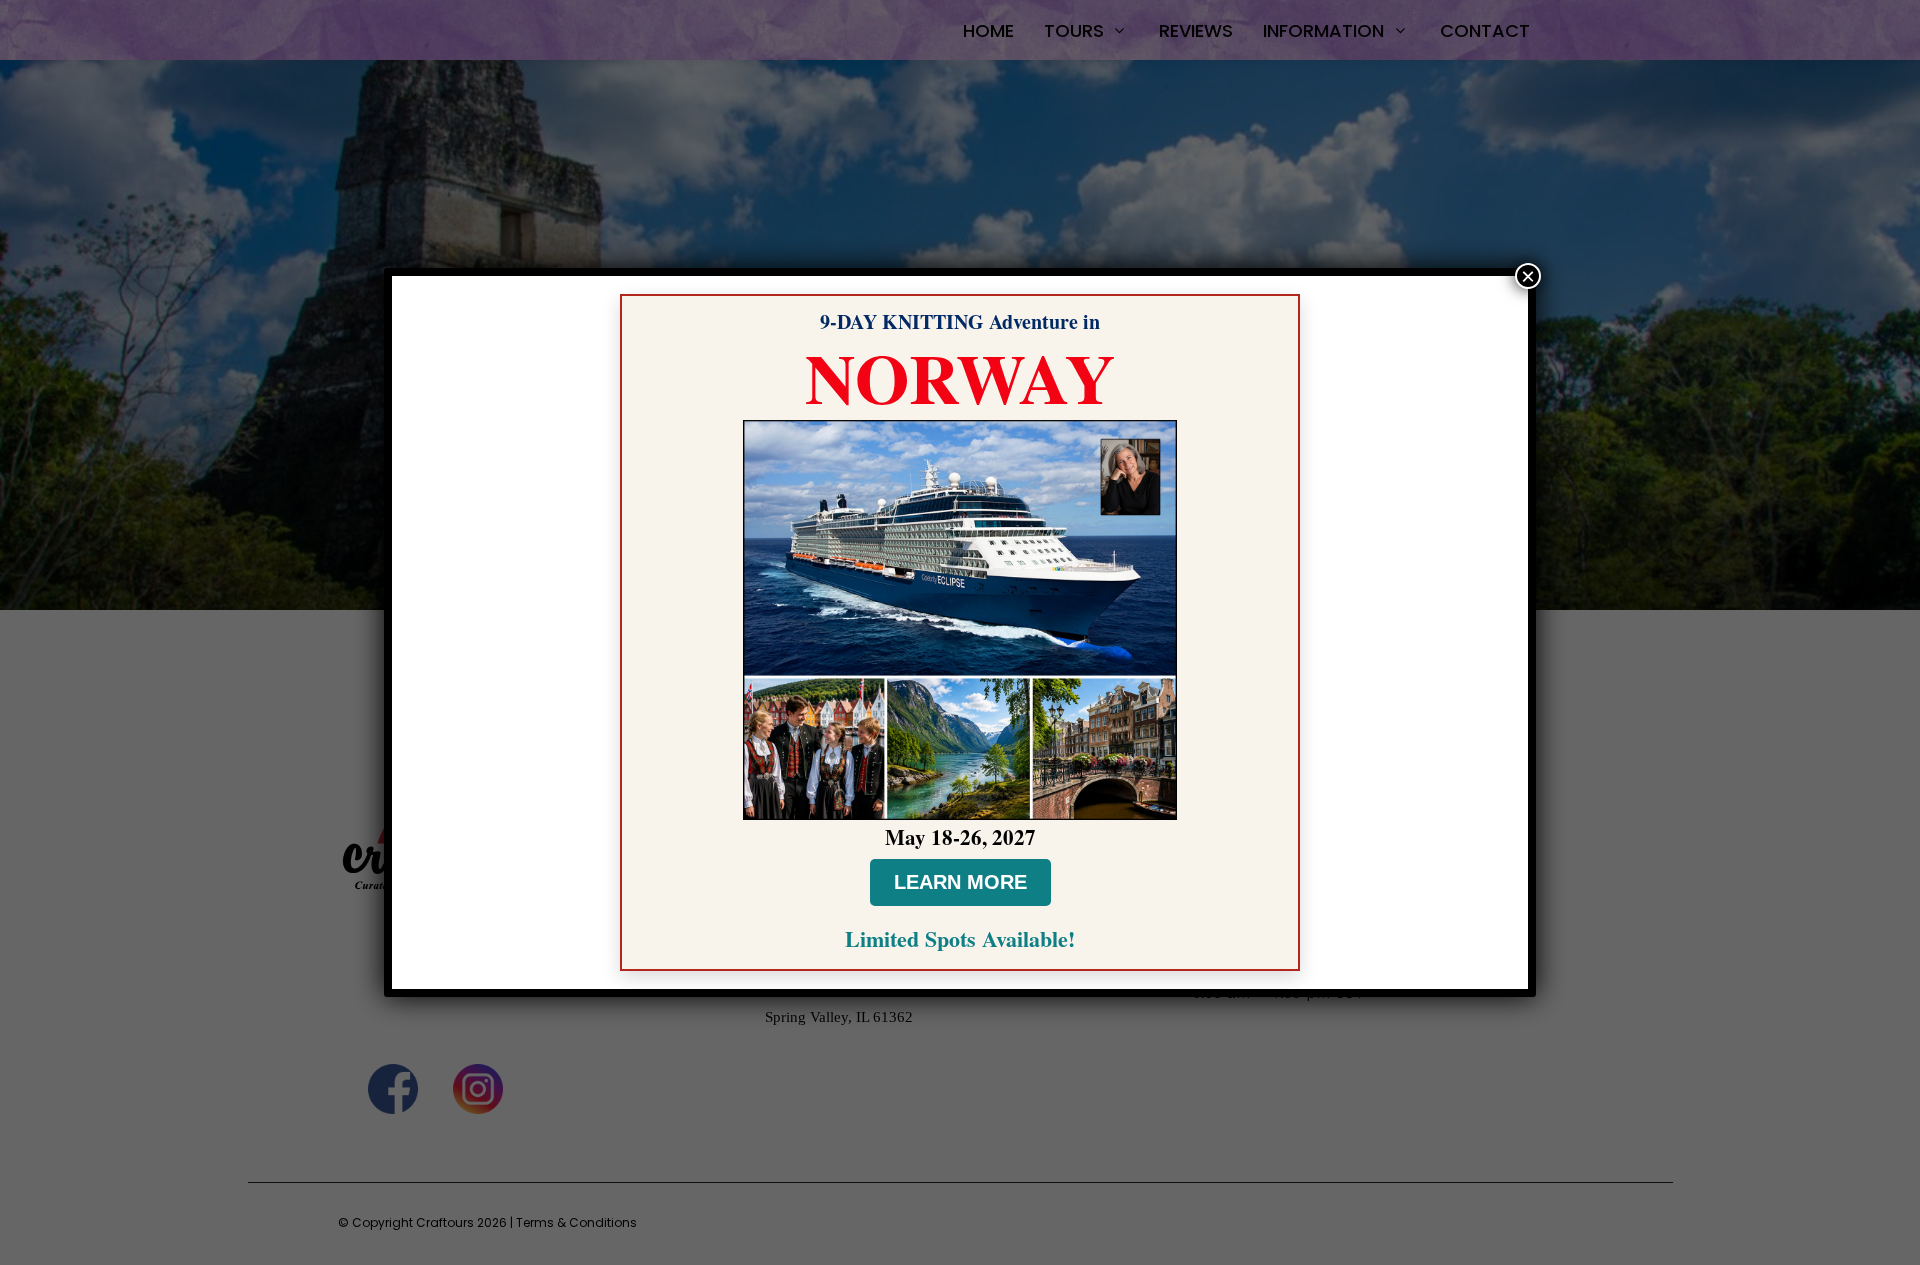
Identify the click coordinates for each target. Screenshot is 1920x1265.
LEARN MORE (960, 882)
